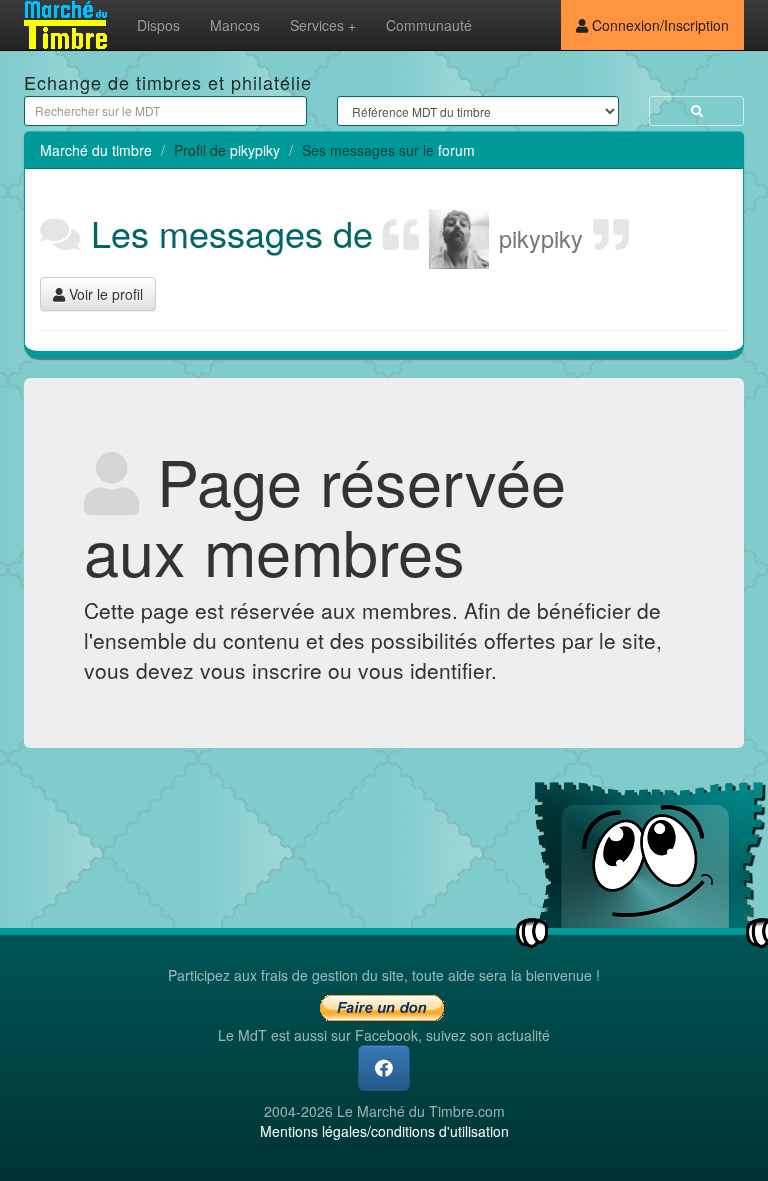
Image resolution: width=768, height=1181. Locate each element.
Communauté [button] (429, 25)
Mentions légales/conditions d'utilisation (384, 1131)
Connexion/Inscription (658, 25)
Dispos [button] (158, 25)
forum (456, 150)
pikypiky (255, 150)
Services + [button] (323, 25)
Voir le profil (104, 294)
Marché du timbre (96, 150)
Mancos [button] (235, 25)
